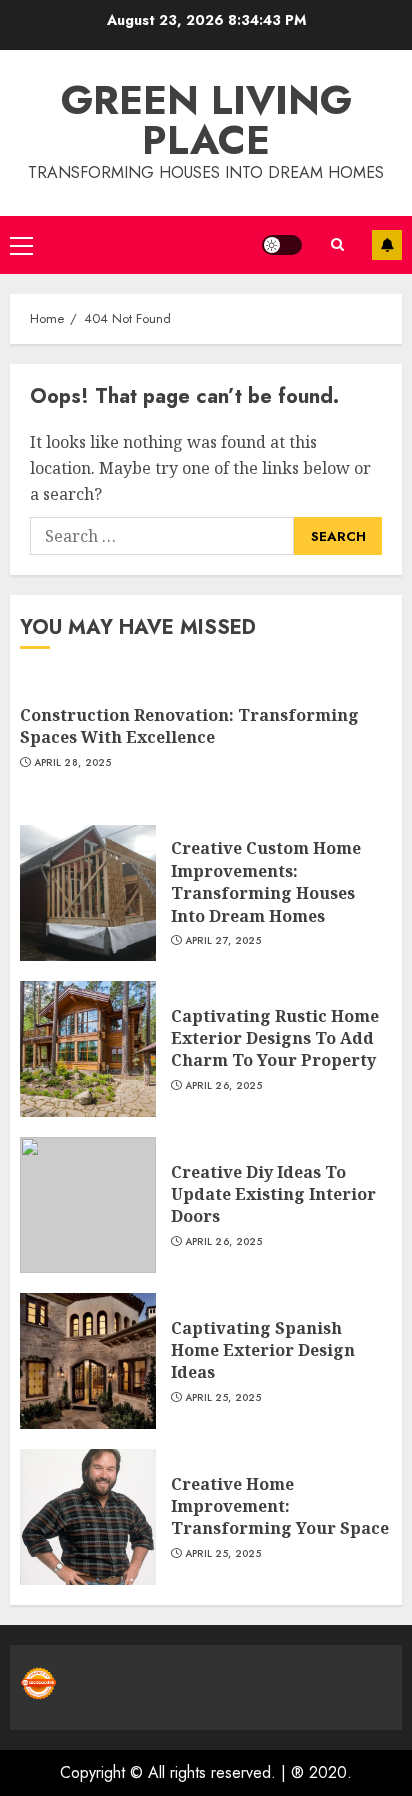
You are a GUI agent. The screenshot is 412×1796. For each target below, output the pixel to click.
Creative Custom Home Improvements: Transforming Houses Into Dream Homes (266, 881)
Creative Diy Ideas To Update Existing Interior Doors (273, 1194)
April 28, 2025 (72, 763)
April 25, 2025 (223, 1398)
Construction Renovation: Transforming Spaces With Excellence (189, 726)
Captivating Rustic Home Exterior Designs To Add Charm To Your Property (275, 1038)
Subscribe (387, 245)
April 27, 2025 (223, 941)
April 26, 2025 (223, 1086)
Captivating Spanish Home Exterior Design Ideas (263, 1350)
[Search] (337, 244)
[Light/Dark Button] (282, 245)
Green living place (206, 120)
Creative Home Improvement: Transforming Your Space (280, 1506)
